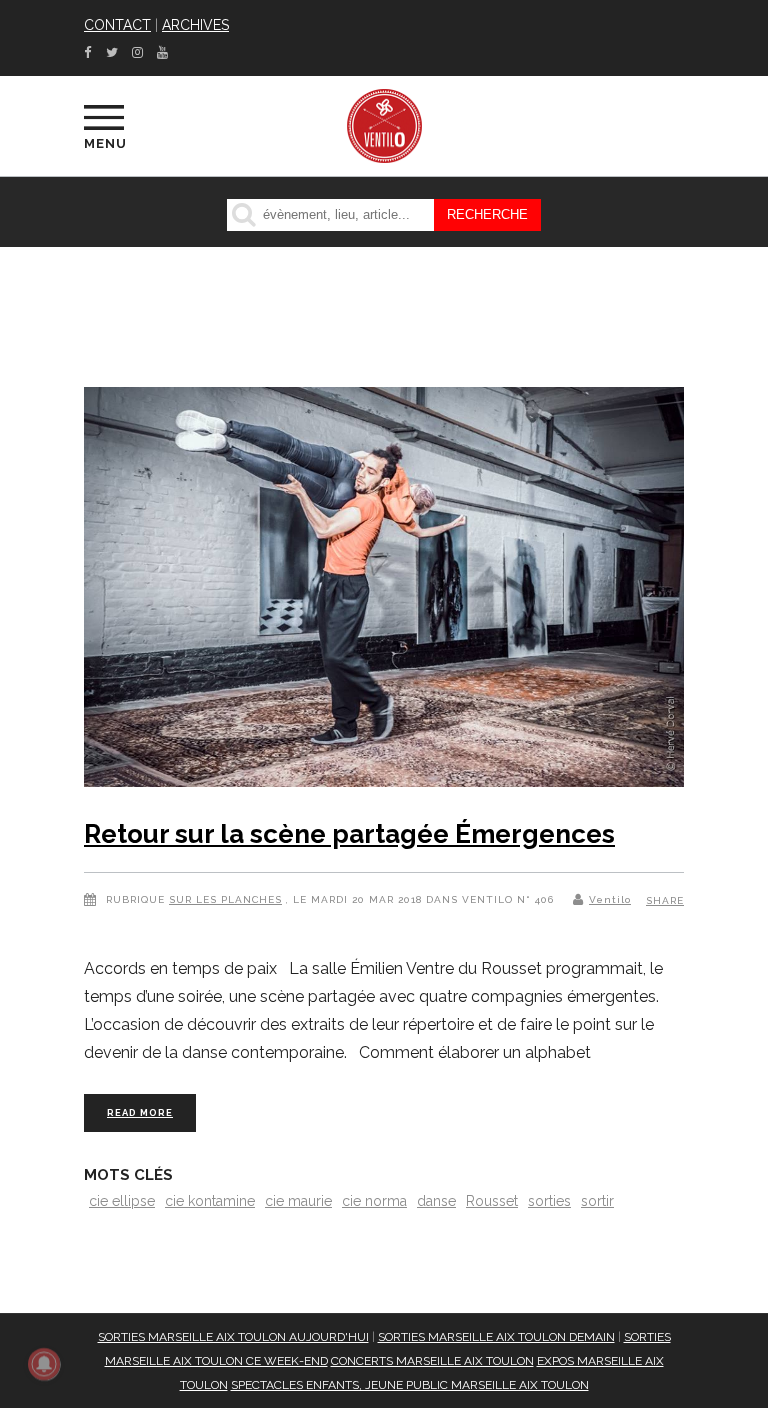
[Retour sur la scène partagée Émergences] (384, 591)
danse (436, 1201)
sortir (597, 1201)
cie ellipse (122, 1201)
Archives (195, 25)
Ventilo (610, 899)
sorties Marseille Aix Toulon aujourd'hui (233, 1337)
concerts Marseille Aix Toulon (432, 1361)
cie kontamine (210, 1201)
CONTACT (117, 25)
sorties (549, 1201)
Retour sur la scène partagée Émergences (349, 834)
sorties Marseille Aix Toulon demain (496, 1337)
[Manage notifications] (44, 1364)
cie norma (374, 1201)
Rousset (492, 1201)
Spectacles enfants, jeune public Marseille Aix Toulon (410, 1385)
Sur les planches (225, 899)
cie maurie (298, 1201)
